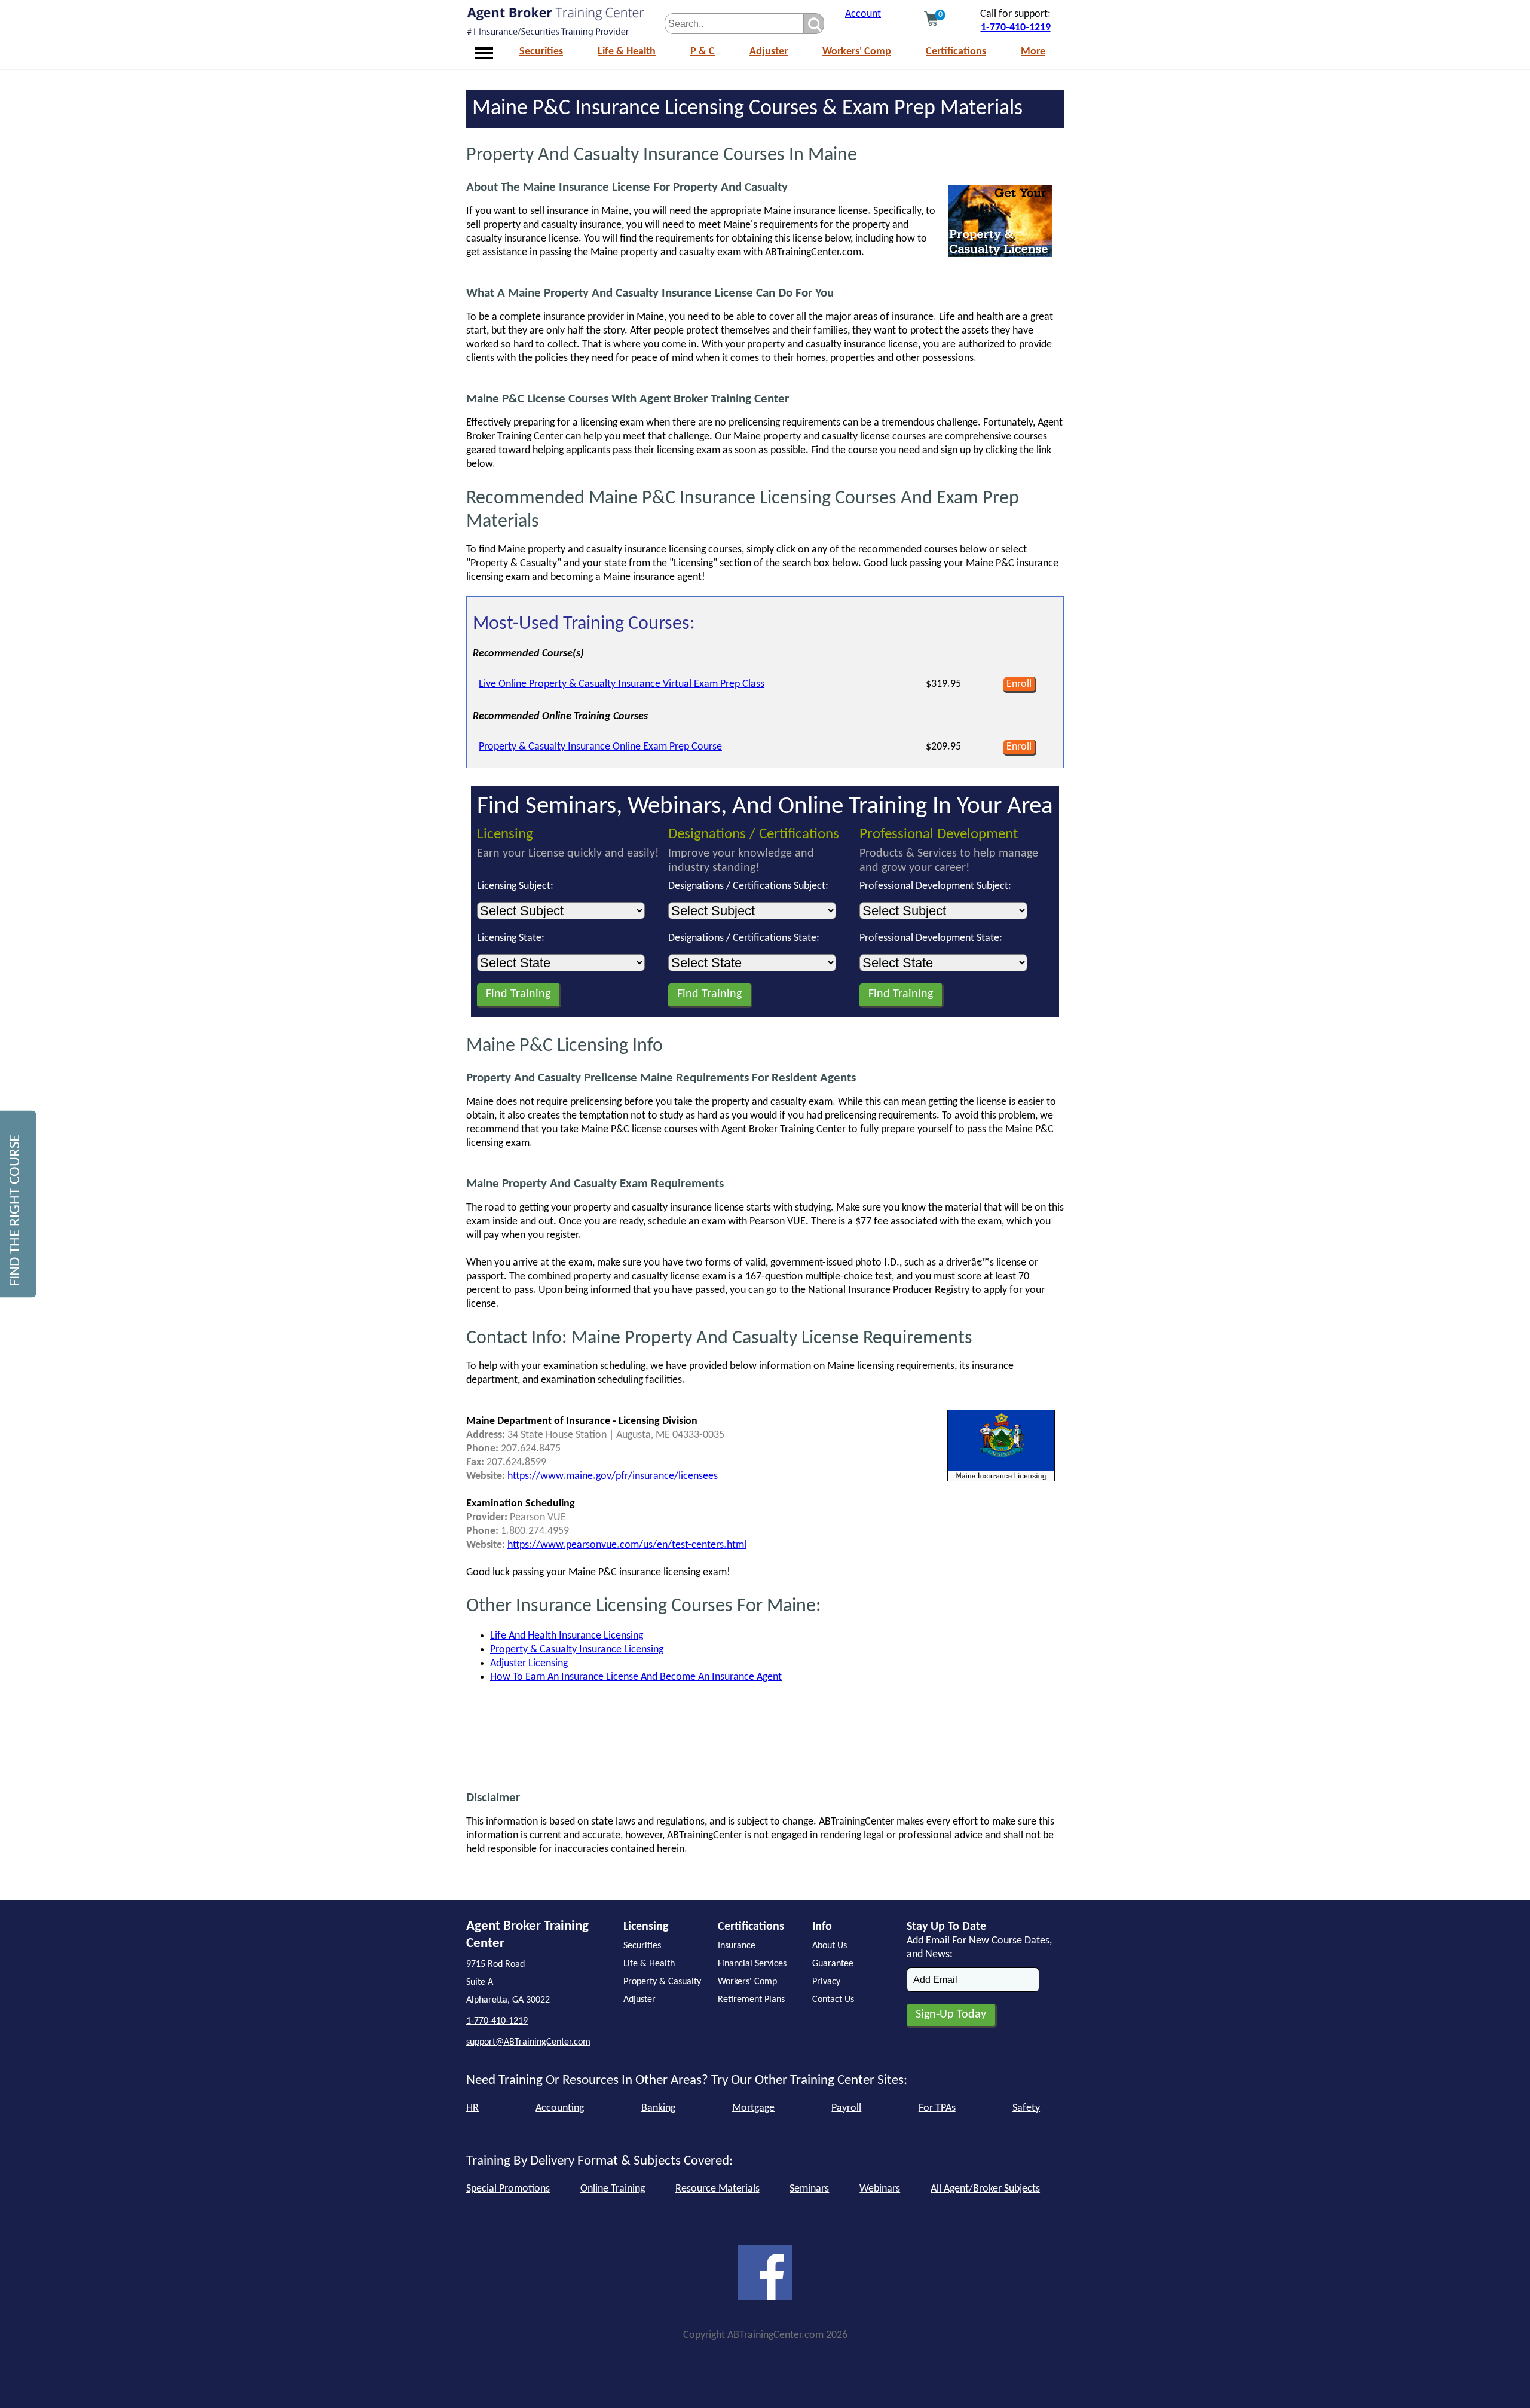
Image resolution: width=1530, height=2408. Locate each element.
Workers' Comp (857, 52)
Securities (541, 52)
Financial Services (752, 1964)
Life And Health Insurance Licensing (567, 1636)
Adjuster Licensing (529, 1663)
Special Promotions (508, 2189)
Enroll (1019, 684)
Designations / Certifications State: (744, 938)
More (1033, 52)
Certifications (956, 52)
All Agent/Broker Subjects (985, 2189)
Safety (1026, 2108)
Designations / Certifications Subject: (748, 886)
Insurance (737, 1946)
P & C (703, 52)
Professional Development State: (931, 938)
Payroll (846, 2108)
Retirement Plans (751, 2000)
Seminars (809, 2189)
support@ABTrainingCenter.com (528, 2042)
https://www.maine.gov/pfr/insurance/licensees (613, 1476)
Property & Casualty (662, 1982)
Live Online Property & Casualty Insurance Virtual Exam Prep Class (622, 684)
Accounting (560, 2108)
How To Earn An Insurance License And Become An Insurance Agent (636, 1677)
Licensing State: (511, 938)
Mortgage (753, 2108)
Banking (658, 2108)
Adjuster (769, 52)
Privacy (826, 1982)
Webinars (880, 2189)
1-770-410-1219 (1016, 28)
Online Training (613, 2189)
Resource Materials (717, 2189)
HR (472, 2108)
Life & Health (627, 52)
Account (863, 14)
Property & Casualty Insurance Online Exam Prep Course (600, 747)
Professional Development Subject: (935, 886)
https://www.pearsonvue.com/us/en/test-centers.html (627, 1545)
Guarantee (833, 1964)
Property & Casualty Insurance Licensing (577, 1650)
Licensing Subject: (515, 886)
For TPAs (937, 2108)
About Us (830, 1946)
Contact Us (833, 2000)
